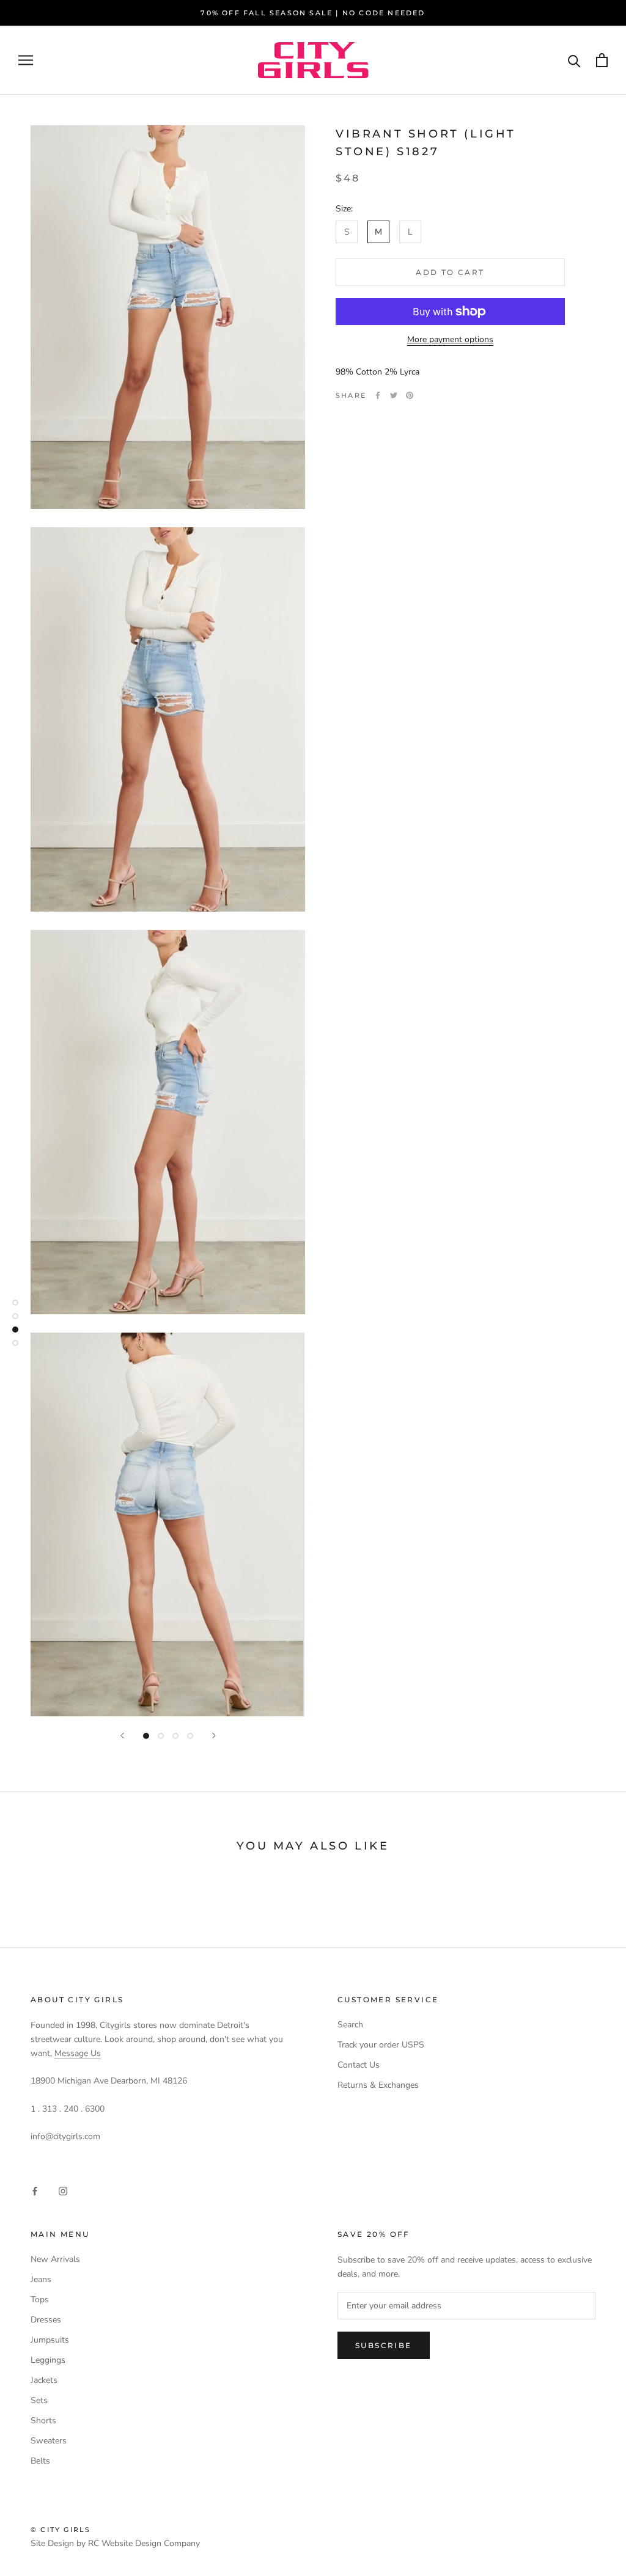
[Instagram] (63, 2191)
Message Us (78, 2053)
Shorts (43, 2420)
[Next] (214, 1736)
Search (350, 2025)
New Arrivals (55, 2259)
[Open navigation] (26, 60)
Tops (40, 2300)
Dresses (46, 2320)
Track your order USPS (381, 2045)
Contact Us (359, 2065)
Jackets (44, 2380)
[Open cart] (602, 60)
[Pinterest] (410, 395)
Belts (40, 2461)
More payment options (450, 339)
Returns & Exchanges (378, 2085)
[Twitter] (394, 395)
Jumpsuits (50, 2340)
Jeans (41, 2279)
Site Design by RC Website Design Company (115, 2543)
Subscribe (384, 2345)
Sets (39, 2400)
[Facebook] (378, 395)
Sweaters (49, 2441)
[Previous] (122, 1736)
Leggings (48, 2360)
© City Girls (61, 2530)
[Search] (574, 60)
